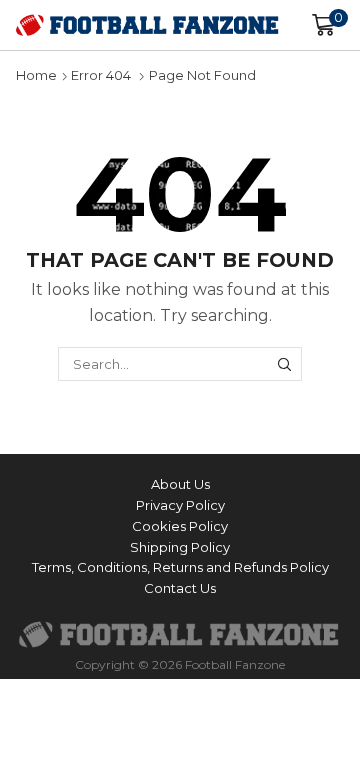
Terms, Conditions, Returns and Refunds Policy (180, 567)
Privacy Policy (180, 505)
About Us (180, 484)
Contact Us (180, 588)
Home (36, 75)
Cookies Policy (180, 526)
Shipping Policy (180, 547)
